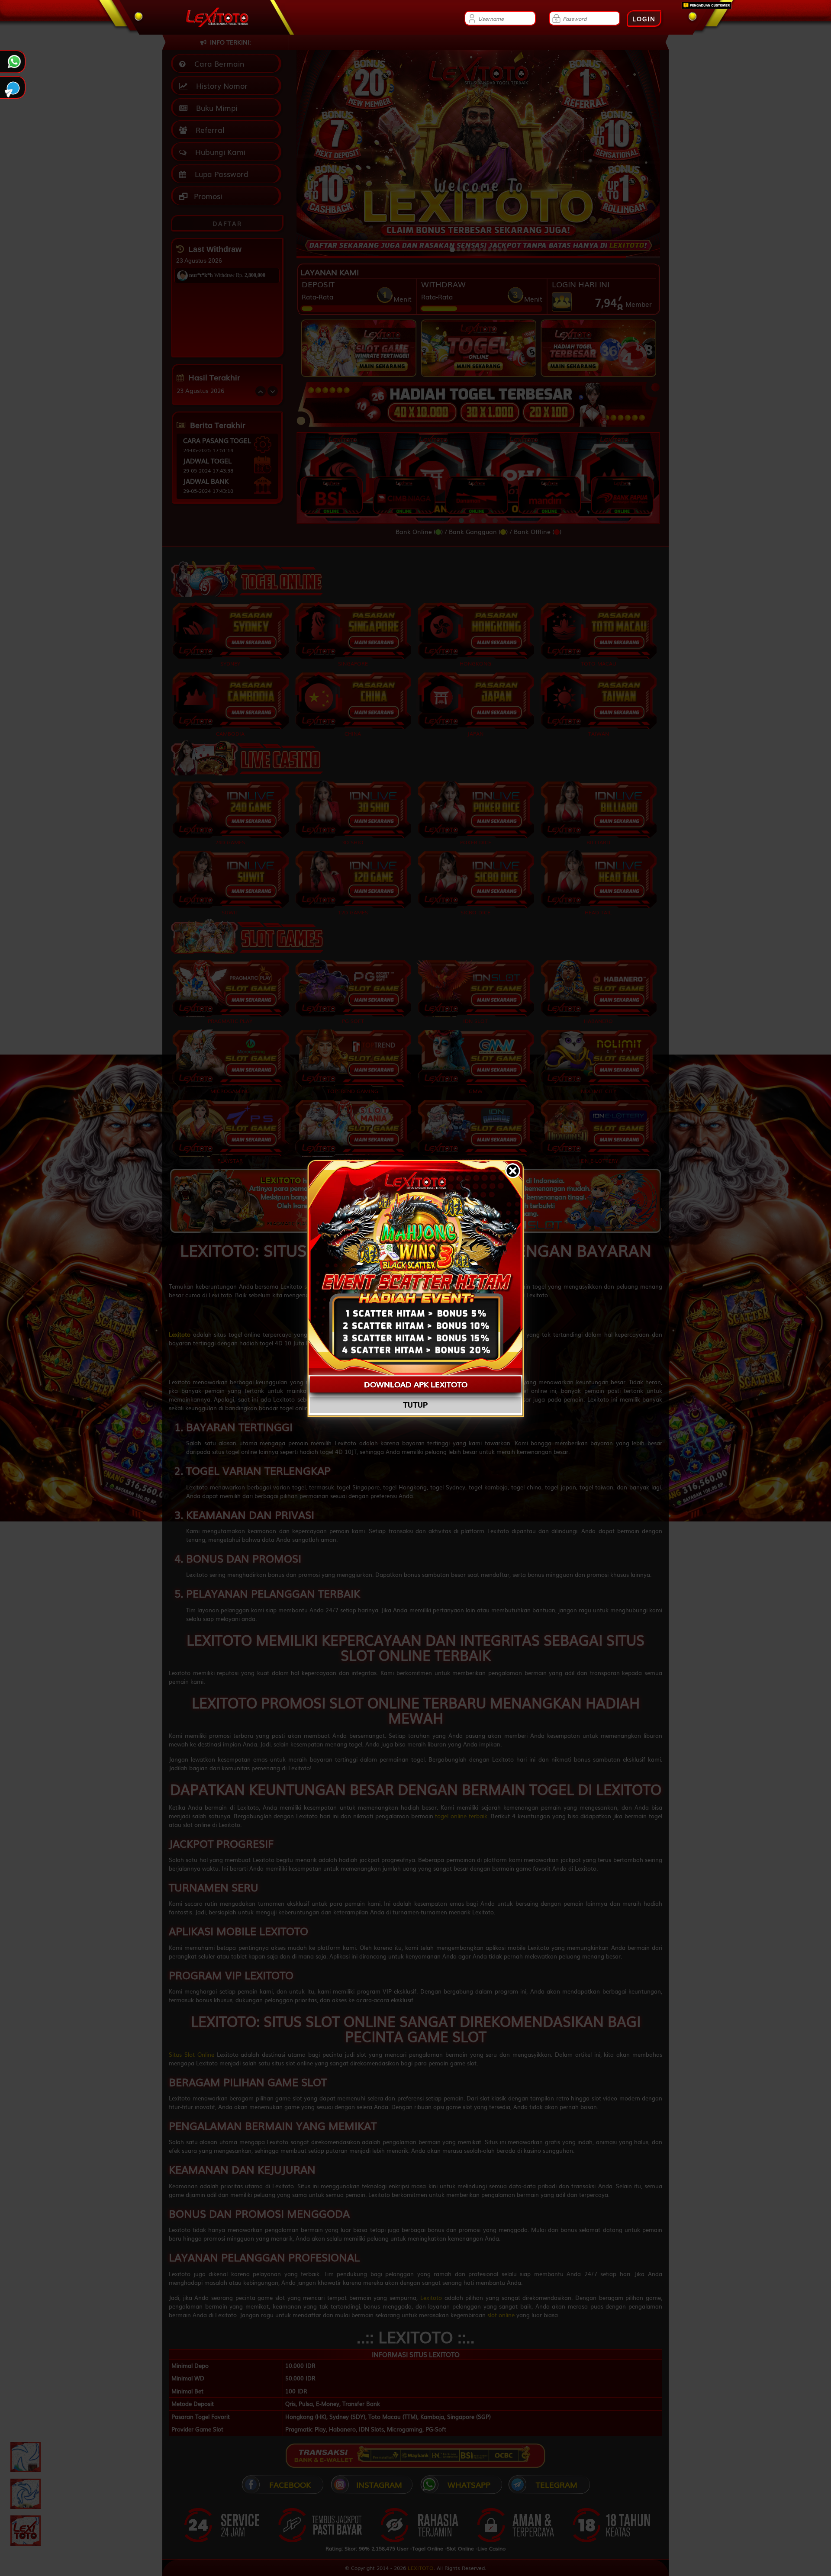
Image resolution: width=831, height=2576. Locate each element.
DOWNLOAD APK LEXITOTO (416, 1384)
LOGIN (644, 19)
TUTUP (415, 1405)
